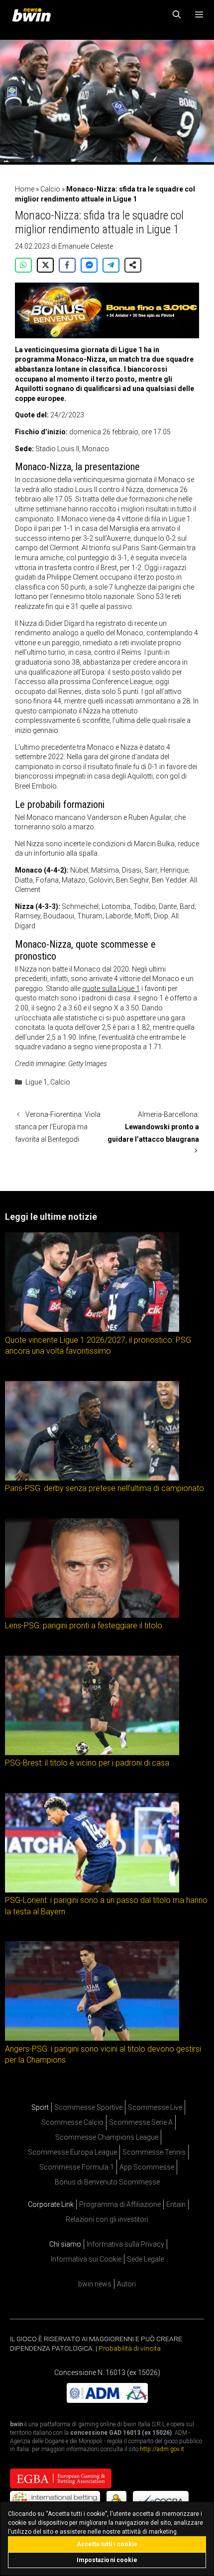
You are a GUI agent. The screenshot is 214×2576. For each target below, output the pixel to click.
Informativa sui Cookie (86, 2259)
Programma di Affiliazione (120, 2204)
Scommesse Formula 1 (77, 2167)
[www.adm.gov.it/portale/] (107, 2400)
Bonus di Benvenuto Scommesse (107, 2182)
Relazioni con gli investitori (107, 2219)
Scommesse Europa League (72, 2152)
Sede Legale (145, 2259)
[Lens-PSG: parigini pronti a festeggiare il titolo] (92, 1615)
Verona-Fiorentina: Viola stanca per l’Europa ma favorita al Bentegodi (58, 1127)
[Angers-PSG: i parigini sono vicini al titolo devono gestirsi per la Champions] (92, 2038)
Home (25, 189)
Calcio (50, 189)
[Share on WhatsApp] (23, 265)
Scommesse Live (155, 2107)
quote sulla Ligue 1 (111, 989)
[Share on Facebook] (67, 265)
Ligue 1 (36, 1082)
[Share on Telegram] (111, 265)
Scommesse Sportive (88, 2107)
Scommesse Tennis (154, 2152)
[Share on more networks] (133, 265)
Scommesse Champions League (107, 2137)
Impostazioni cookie (107, 2560)
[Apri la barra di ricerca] (177, 15)
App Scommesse (147, 2167)
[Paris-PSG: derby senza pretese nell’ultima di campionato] (92, 1478)
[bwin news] (34, 15)
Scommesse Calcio (72, 2122)
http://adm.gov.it (162, 2449)
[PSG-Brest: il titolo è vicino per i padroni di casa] (92, 1753)
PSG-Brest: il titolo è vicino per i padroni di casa (87, 1763)
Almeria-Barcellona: (153, 1127)
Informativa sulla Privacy (125, 2244)
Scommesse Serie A (141, 2122)
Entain (176, 2204)
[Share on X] (45, 265)
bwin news (95, 2284)
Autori (126, 2284)
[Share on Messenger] (89, 265)
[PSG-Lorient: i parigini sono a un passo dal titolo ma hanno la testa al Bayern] (92, 1890)
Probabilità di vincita (130, 2348)
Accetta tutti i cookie (107, 2544)
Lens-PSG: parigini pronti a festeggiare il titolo (84, 1626)
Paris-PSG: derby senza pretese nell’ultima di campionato (105, 1489)
